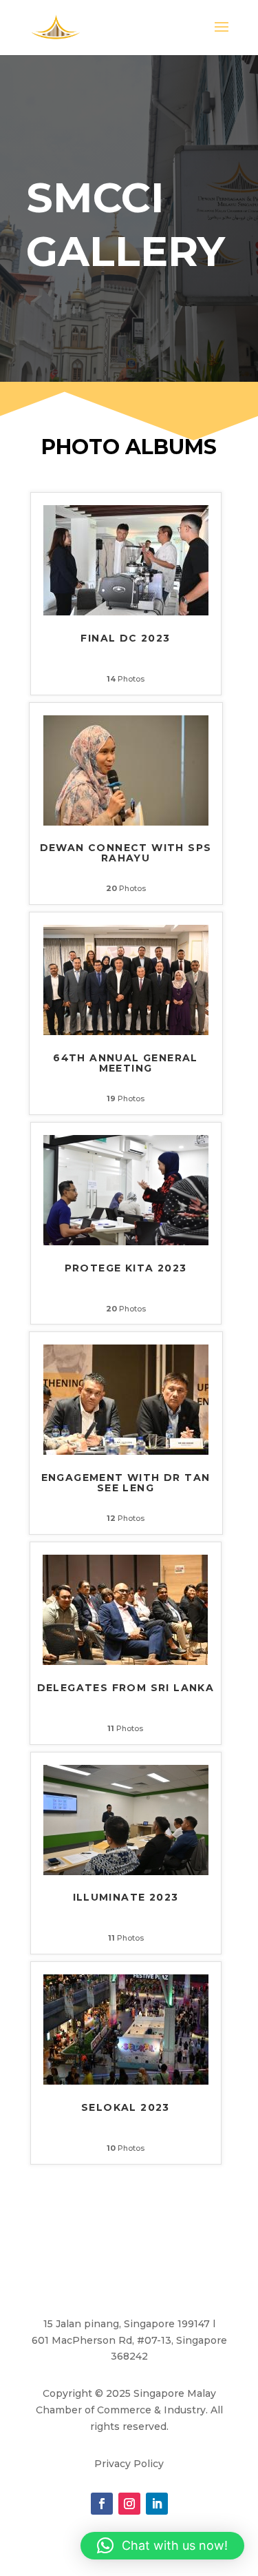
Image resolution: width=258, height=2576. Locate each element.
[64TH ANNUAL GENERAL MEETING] (126, 1032)
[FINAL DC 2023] (126, 612)
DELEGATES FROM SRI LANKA (126, 1688)
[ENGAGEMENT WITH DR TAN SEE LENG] (126, 1451)
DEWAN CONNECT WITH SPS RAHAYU (126, 853)
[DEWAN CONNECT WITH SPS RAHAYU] (126, 822)
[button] (162, 2546)
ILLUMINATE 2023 (126, 1898)
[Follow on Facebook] (102, 2504)
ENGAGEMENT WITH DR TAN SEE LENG (126, 1483)
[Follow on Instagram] (129, 2504)
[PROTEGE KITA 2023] (126, 1242)
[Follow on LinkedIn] (157, 2504)
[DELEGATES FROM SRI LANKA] (125, 1662)
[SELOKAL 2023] (126, 2081)
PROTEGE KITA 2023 (126, 1269)
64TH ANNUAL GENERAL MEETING (126, 1064)
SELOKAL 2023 (126, 2108)
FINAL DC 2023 (125, 639)
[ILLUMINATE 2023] (126, 1872)
